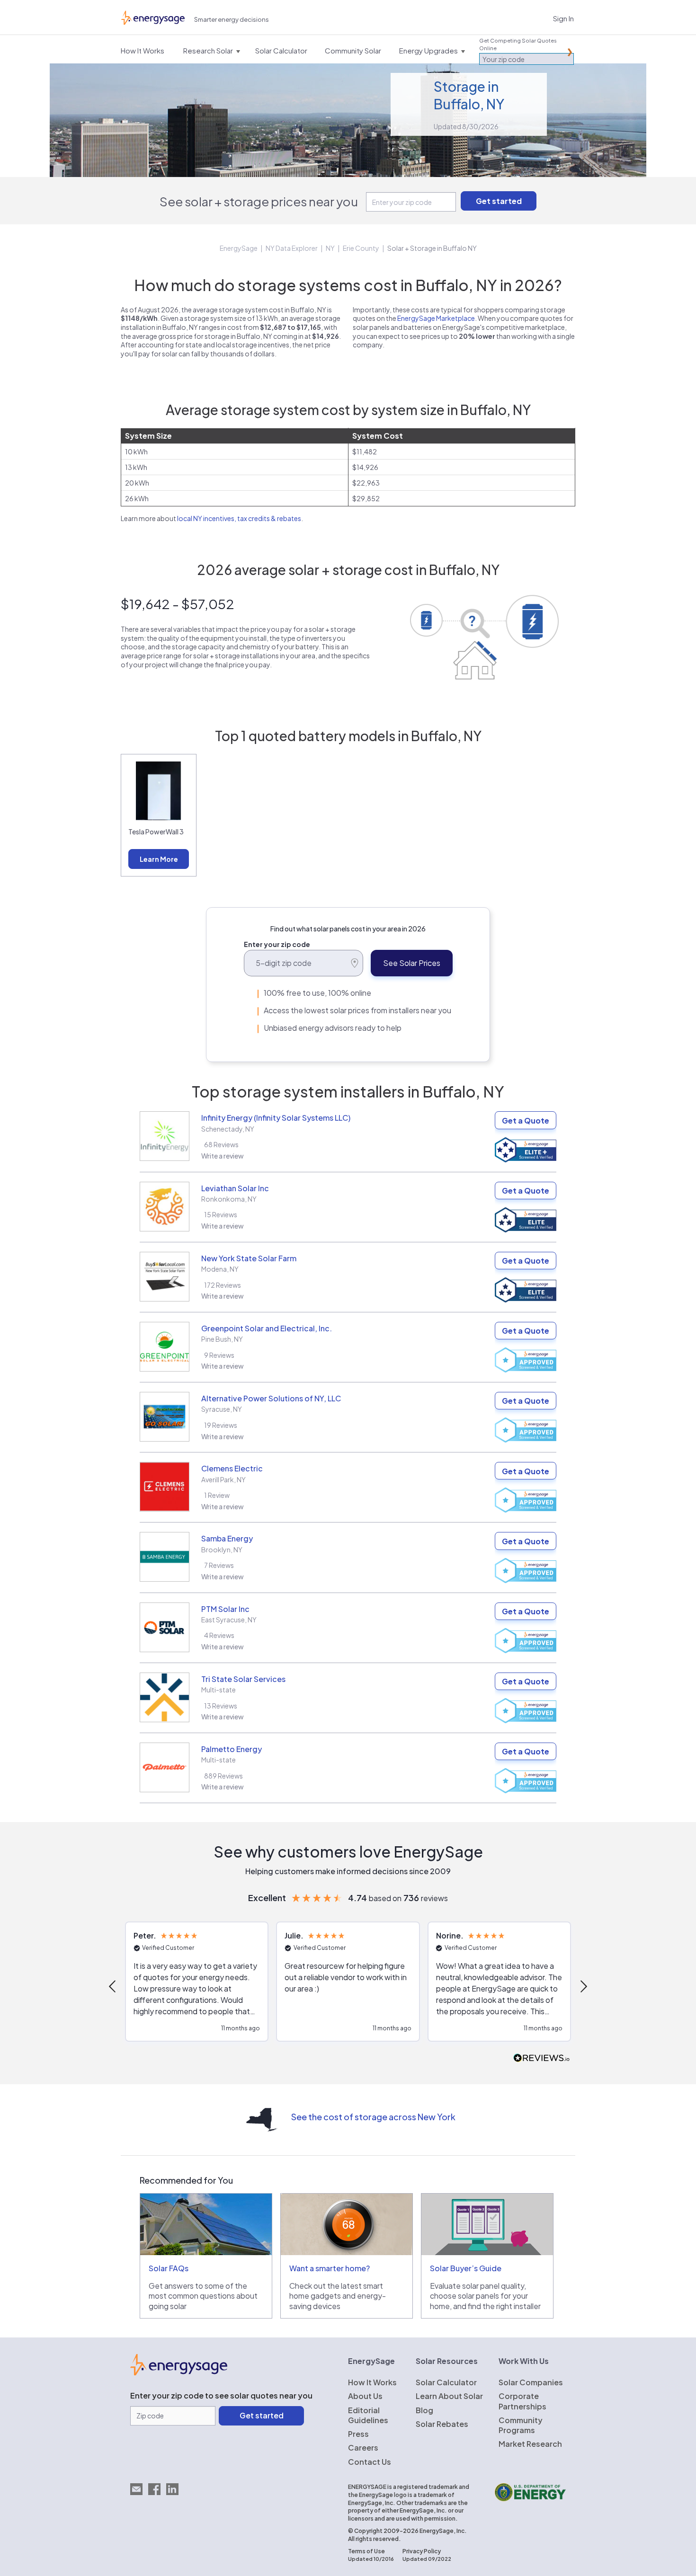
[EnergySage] (179, 2372)
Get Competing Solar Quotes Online (518, 44)
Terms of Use (366, 2551)
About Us (365, 2396)
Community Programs (521, 2425)
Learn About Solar (449, 2396)
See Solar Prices (412, 963)
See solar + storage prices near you (259, 201)
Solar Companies (531, 2382)
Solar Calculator (446, 2382)
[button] (113, 1986)
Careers (363, 2448)
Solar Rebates (442, 2424)
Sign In (563, 18)
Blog (424, 2410)
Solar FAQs (169, 2268)
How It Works (372, 2382)
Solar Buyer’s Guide (466, 2268)
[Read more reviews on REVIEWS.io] (542, 2058)
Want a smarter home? (330, 2268)
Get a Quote (526, 1120)
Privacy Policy (422, 2551)
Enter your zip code (277, 944)
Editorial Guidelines (368, 2415)
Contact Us (370, 2462)
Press (358, 2434)
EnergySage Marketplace (436, 318)
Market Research (530, 2444)
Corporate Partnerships (522, 2401)
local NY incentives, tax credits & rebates (239, 518)
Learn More (159, 859)
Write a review (223, 1156)
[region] (348, 1986)
